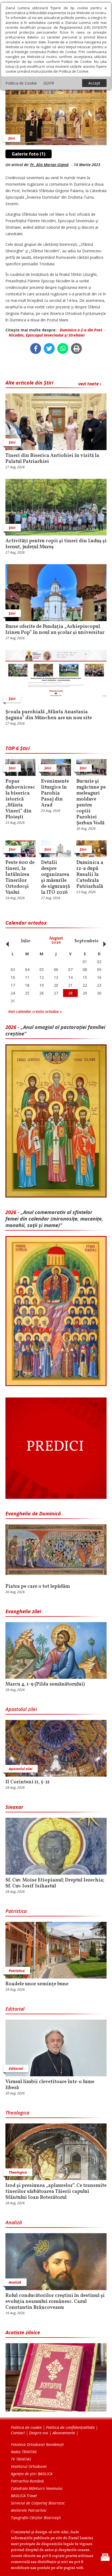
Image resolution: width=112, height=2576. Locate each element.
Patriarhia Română (27, 2481)
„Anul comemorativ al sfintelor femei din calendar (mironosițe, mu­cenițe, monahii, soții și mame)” (54, 1219)
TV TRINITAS (21, 2459)
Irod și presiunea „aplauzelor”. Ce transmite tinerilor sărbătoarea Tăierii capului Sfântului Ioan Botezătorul (56, 2192)
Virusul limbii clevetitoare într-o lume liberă (50, 2085)
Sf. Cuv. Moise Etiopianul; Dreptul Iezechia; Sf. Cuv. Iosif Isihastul (55, 1883)
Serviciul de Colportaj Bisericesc (38, 2503)
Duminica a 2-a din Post (81, 330)
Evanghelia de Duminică (33, 1513)
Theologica (17, 2113)
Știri (12, 138)
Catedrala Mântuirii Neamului (37, 2488)
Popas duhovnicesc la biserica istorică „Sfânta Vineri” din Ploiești (20, 799)
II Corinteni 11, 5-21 (28, 1782)
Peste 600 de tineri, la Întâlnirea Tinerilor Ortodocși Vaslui (20, 878)
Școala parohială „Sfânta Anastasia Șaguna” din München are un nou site (49, 715)
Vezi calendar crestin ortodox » (35, 1011)
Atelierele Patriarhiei (29, 2510)
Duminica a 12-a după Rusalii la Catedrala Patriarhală (90, 875)
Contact (18, 2433)
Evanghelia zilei (23, 1611)
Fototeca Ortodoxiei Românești (37, 2444)
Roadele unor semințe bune (37, 1984)
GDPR (49, 83)
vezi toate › (90, 384)
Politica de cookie (26, 2427)
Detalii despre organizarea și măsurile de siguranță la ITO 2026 (55, 878)
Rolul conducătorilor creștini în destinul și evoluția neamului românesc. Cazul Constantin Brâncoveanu (55, 2302)
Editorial (15, 2009)
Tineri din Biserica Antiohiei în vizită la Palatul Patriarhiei (52, 459)
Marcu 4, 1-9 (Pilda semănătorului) (45, 1684)
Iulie (26, 941)
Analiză (14, 2222)
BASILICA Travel (24, 2496)
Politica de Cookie (21, 83)
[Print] (76, 348)
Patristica (16, 1911)
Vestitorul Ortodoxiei (29, 2466)
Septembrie (87, 941)
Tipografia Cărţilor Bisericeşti (36, 2518)
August (56, 940)
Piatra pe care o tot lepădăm (38, 1587)
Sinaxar (14, 1807)
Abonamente (64, 2433)
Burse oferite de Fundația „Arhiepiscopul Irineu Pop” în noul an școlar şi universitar (55, 630)
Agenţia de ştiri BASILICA (32, 2474)
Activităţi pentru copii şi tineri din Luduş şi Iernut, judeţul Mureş (56, 544)
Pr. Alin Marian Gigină (49, 165)
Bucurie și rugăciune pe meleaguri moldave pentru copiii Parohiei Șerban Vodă (91, 802)
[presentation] (6, 941)
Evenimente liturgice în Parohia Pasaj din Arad (55, 793)
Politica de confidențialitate (70, 2427)
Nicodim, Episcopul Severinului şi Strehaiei (47, 335)
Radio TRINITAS (24, 2452)
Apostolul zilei (21, 1709)
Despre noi (39, 2433)
